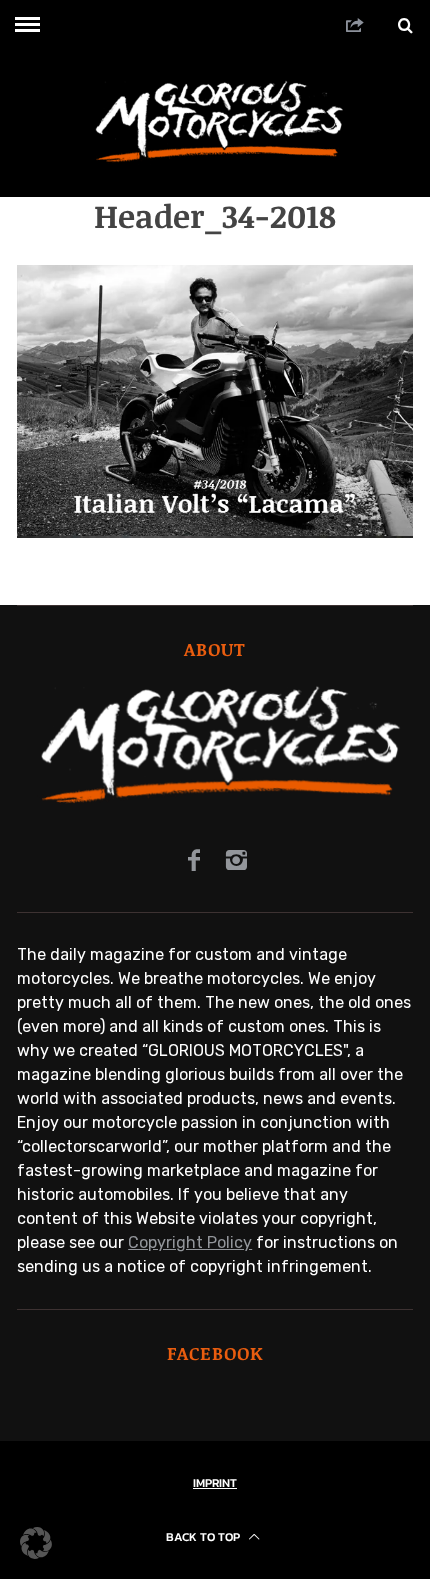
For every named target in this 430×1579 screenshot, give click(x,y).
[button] (36, 1543)
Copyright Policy (190, 1242)
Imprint (215, 1483)
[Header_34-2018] (215, 532)
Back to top (204, 1537)
